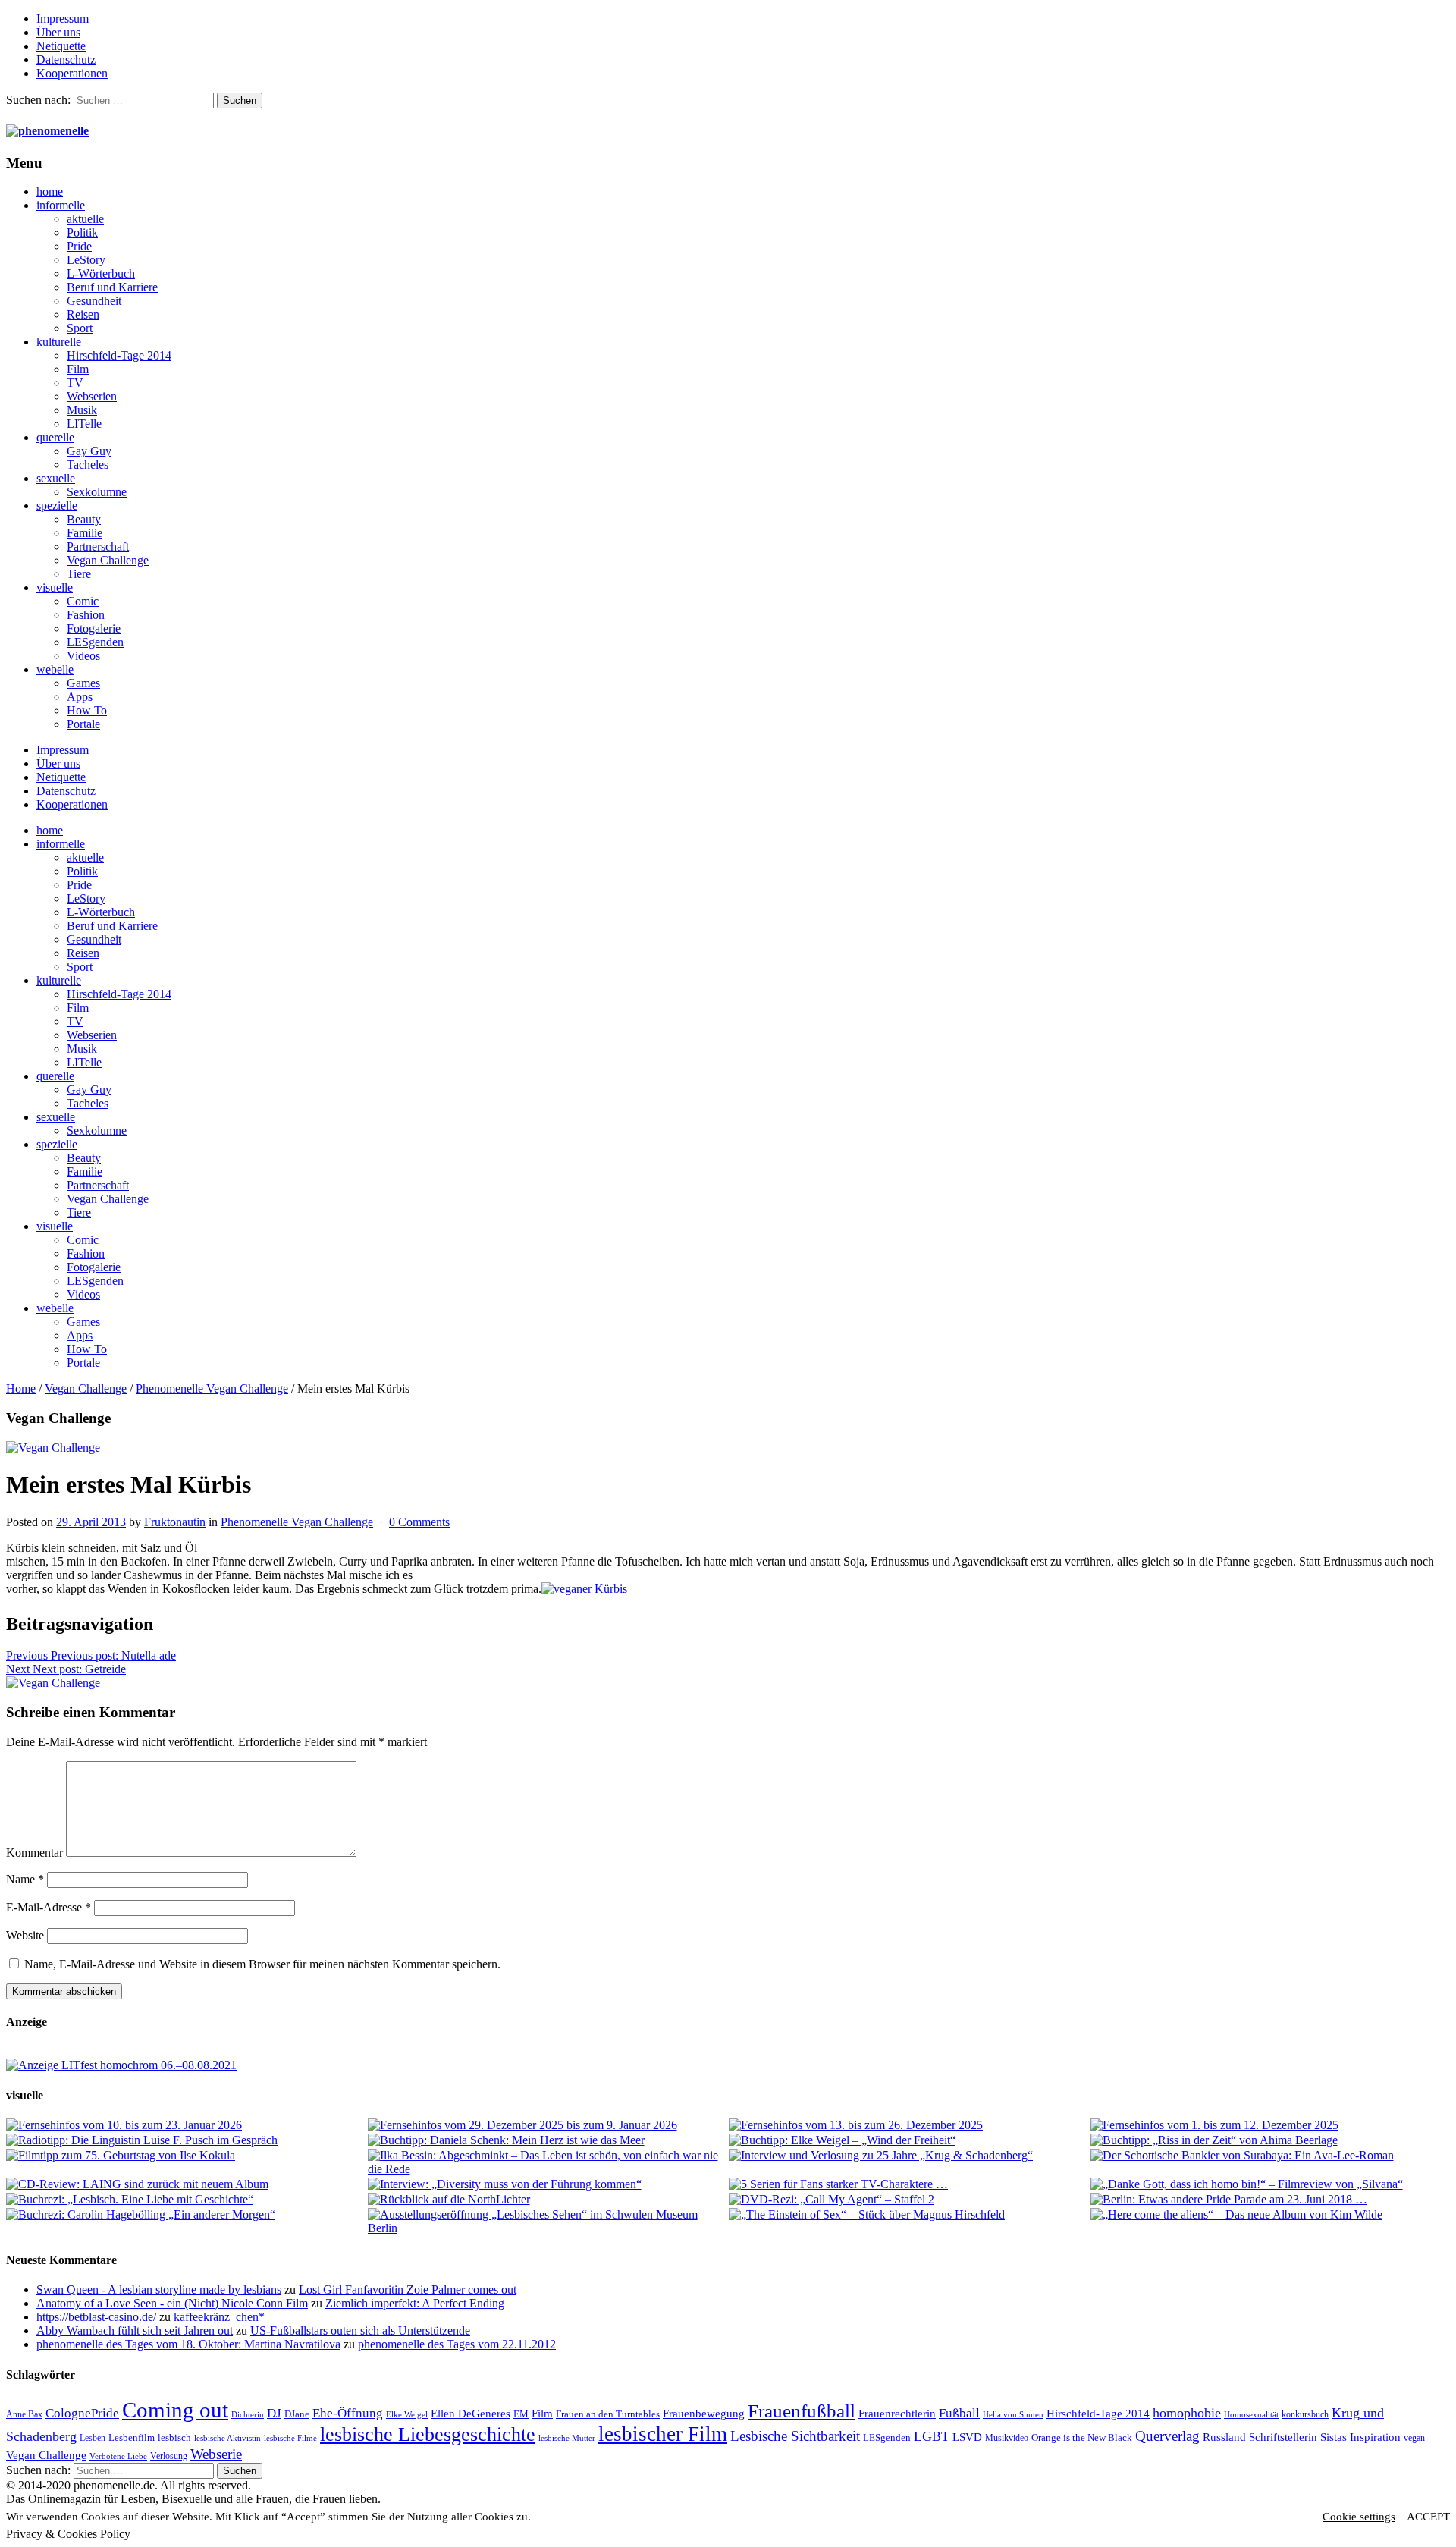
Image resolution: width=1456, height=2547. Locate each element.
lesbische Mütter (567, 2438)
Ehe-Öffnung (348, 2413)
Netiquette (61, 46)
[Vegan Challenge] (53, 1448)
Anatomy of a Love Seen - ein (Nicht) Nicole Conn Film (172, 2303)
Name (25, 1879)
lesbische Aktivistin (227, 2438)
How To (87, 710)
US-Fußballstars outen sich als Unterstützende (360, 2330)
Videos (83, 656)
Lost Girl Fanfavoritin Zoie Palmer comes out (408, 2289)
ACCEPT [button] (1428, 2517)
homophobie (1187, 2413)
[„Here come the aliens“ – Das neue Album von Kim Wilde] (1271, 2215)
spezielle (57, 506)
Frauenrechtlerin (897, 2413)
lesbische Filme (290, 2438)
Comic (83, 601)
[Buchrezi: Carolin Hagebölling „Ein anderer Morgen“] (186, 2215)
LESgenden (95, 642)
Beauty (84, 519)
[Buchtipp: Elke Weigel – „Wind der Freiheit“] (909, 2140)
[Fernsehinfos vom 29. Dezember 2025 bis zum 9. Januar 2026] (548, 2125)
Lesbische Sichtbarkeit (795, 2436)
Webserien (92, 396)
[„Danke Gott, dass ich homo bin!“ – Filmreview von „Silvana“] (1271, 2184)
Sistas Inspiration (1360, 2437)
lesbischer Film (663, 2434)
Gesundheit (94, 301)
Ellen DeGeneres (471, 2414)
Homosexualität (1251, 2415)
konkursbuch (1305, 2414)
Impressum (63, 19)
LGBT (932, 2436)
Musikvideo (1007, 2438)
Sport (80, 328)
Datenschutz (66, 60)
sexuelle (56, 478)
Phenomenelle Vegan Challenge (212, 1388)
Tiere (79, 574)
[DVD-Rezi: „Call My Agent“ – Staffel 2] (909, 2200)
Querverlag (1167, 2436)
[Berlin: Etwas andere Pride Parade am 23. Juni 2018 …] (1271, 2200)
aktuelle (85, 219)
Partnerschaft (98, 546)
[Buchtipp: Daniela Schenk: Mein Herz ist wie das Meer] (548, 2140)
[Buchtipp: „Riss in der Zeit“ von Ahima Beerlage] (1271, 2140)
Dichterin (248, 2415)
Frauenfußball (802, 2411)
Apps (80, 697)
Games (83, 683)
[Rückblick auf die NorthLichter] (548, 2200)
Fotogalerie (94, 628)
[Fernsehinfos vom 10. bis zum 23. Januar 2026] (186, 2125)
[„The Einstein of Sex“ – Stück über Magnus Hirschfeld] (909, 2215)
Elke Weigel (407, 2415)
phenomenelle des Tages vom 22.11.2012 (457, 2344)
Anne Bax (24, 2414)
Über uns (58, 32)
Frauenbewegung (704, 2414)
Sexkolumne (97, 492)
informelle (61, 205)
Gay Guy (89, 451)
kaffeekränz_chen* (219, 2317)
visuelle (55, 587)
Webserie (216, 2454)
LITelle (84, 424)
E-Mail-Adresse (49, 1907)
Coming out (175, 2410)
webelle (55, 669)
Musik (82, 410)
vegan (1414, 2438)
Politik (82, 232)
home (50, 192)
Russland (1224, 2437)
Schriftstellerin (1283, 2437)
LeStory (86, 260)
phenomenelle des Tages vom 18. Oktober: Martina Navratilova (188, 2344)
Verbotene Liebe (118, 2456)
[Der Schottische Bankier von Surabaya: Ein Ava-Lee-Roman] (1271, 2156)
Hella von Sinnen (1013, 2415)
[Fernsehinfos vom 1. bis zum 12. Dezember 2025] (1271, 2125)
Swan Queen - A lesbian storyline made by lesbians (159, 2289)
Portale (83, 724)
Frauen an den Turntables (608, 2414)
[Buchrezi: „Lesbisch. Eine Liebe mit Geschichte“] (186, 2200)
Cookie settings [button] (1359, 2517)
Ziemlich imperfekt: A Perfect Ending (415, 2303)
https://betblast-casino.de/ (96, 2317)
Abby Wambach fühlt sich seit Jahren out (135, 2330)
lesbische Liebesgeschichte (428, 2434)
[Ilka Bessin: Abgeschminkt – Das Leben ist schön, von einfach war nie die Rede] (548, 2162)
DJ (274, 2413)
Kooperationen (72, 73)
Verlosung (169, 2456)
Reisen (83, 314)
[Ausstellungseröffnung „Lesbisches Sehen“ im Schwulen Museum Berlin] (548, 2222)
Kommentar (35, 1853)
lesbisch (174, 2437)
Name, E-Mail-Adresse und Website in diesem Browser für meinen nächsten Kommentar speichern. (262, 1964)
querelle (55, 437)
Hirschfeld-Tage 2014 (119, 355)
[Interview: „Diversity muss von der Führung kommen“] (548, 2184)
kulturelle (59, 342)
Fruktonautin (175, 1522)
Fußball (959, 2413)
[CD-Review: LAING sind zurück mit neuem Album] (186, 2184)
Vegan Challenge (108, 560)
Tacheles (88, 465)
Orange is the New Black (1082, 2437)
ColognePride (82, 2413)
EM (521, 2414)
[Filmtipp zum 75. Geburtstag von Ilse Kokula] (186, 2156)
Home (21, 1388)
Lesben (93, 2438)
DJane (297, 2414)
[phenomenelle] (47, 131)
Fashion (86, 615)
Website (25, 1935)
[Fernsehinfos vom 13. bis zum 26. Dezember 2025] (909, 2125)
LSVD (967, 2437)
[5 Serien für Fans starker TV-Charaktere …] (909, 2184)
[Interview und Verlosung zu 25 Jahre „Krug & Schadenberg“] (909, 2156)
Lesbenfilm (132, 2437)
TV (75, 383)
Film (78, 369)
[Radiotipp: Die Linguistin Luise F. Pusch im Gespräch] (186, 2140)
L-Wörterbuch (101, 273)
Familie (85, 533)
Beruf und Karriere (112, 287)
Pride (79, 246)
